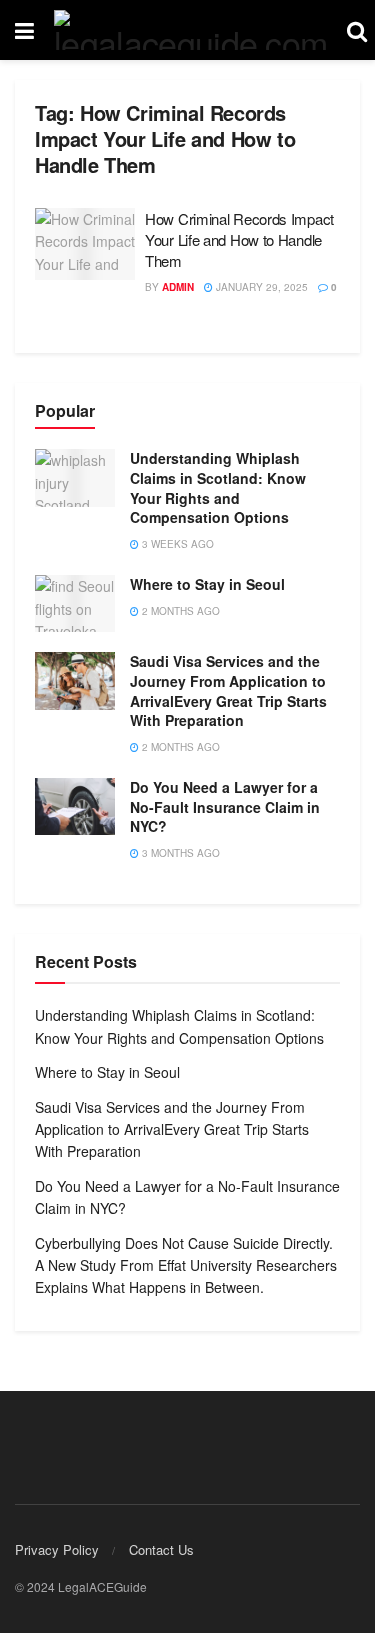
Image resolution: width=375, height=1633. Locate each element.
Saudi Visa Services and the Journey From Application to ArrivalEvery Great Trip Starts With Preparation (228, 690)
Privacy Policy (57, 1549)
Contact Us (161, 1549)
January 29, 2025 (260, 287)
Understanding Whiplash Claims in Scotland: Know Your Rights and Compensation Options (218, 487)
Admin (178, 287)
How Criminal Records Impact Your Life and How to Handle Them (239, 239)
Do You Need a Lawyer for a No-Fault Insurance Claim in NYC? (225, 806)
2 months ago (179, 611)
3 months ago (179, 853)
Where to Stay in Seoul (207, 584)
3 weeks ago (176, 544)
